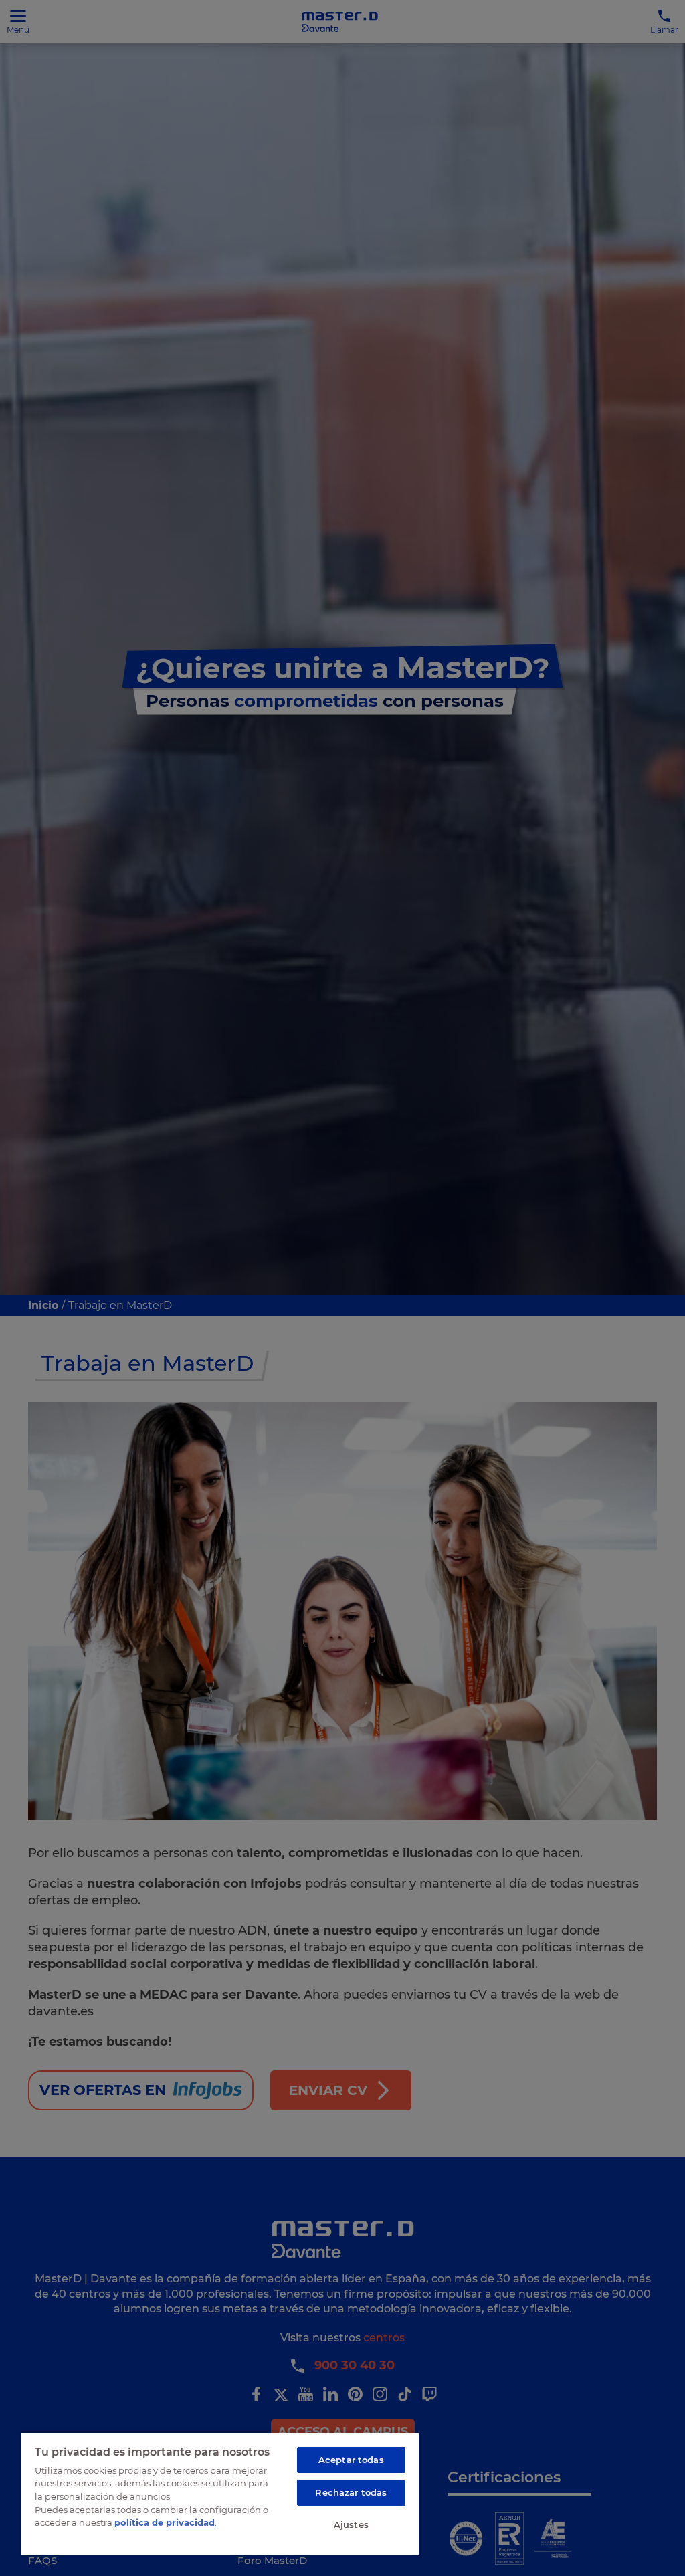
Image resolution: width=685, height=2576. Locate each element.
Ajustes (351, 2524)
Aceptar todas (351, 2460)
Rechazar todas (351, 2492)
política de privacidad (165, 2522)
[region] (220, 2493)
